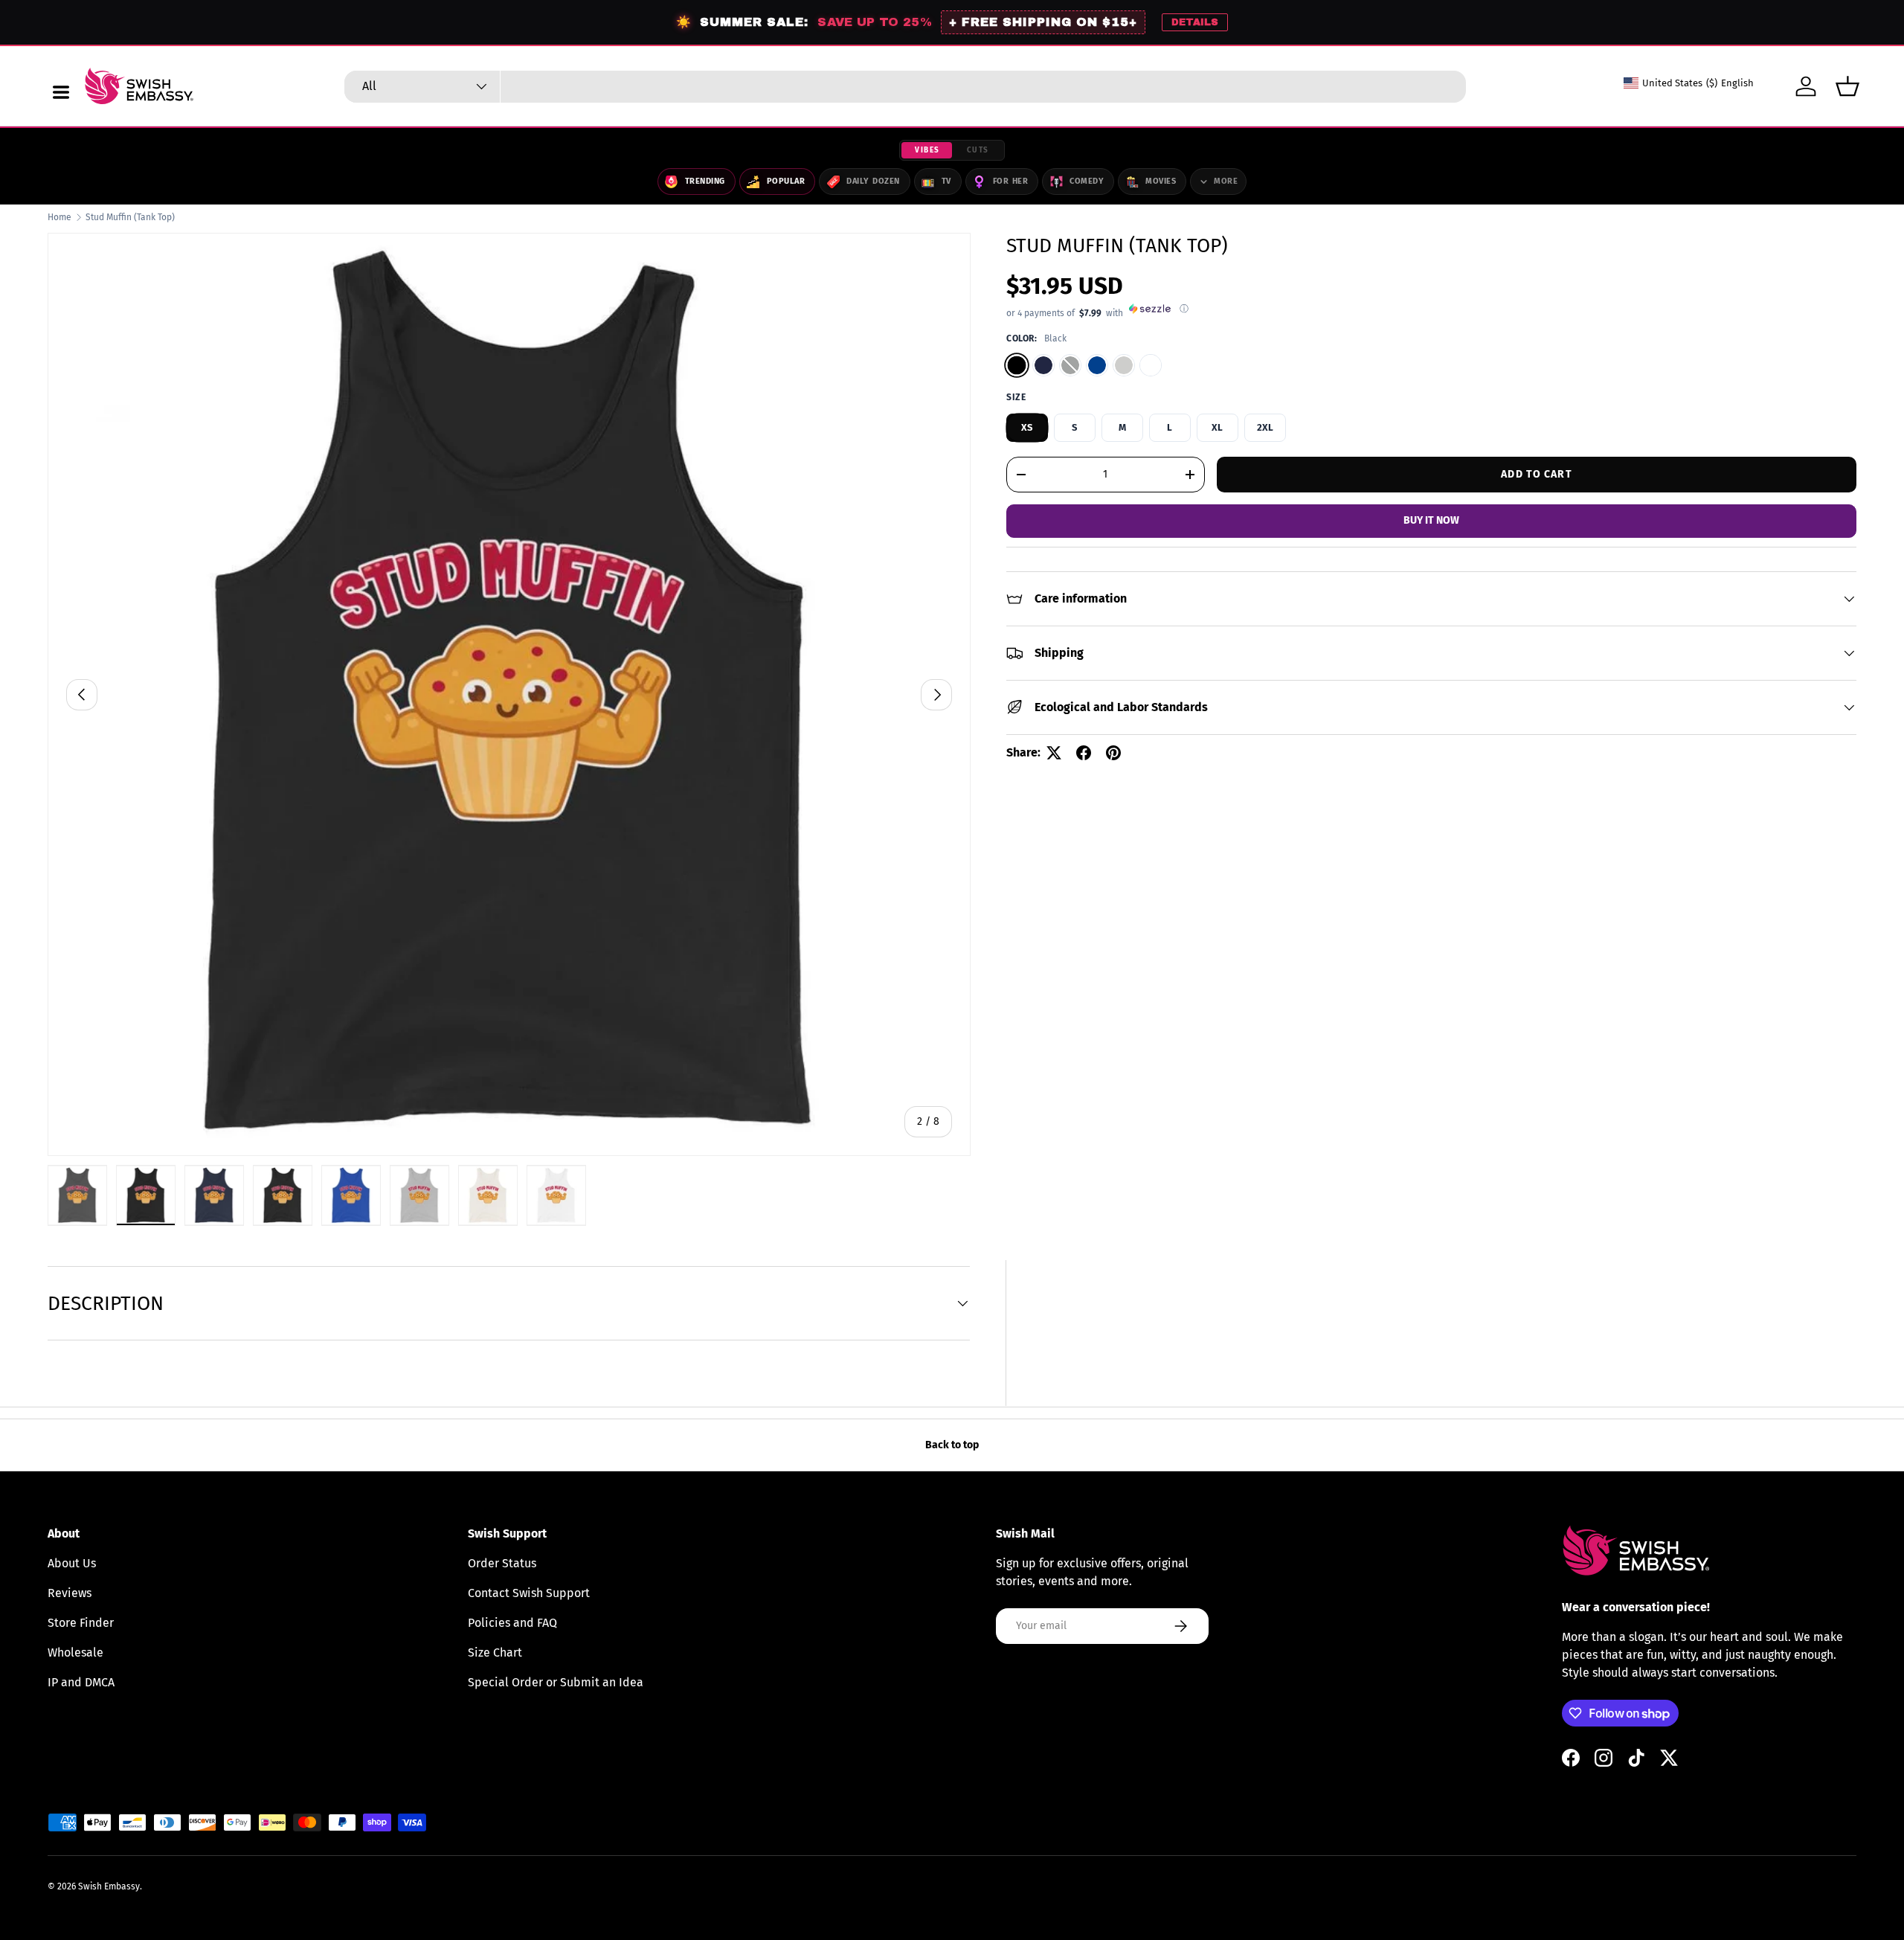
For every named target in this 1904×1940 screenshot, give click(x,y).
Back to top (952, 1445)
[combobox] (905, 87)
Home (59, 217)
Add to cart (1536, 473)
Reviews (70, 1593)
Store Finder (81, 1623)
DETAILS (1195, 22)
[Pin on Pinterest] (1113, 753)
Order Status (502, 1563)
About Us (72, 1563)
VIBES (927, 150)
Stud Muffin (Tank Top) (130, 217)
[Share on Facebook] (1084, 753)
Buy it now (1431, 520)
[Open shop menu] (61, 92)
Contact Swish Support (529, 1593)
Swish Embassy (109, 1886)
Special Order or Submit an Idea (556, 1682)
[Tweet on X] (1054, 753)
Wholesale (75, 1652)
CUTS (978, 150)
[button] (1847, 86)
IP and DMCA (81, 1682)
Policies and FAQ (512, 1623)
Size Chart (495, 1652)
